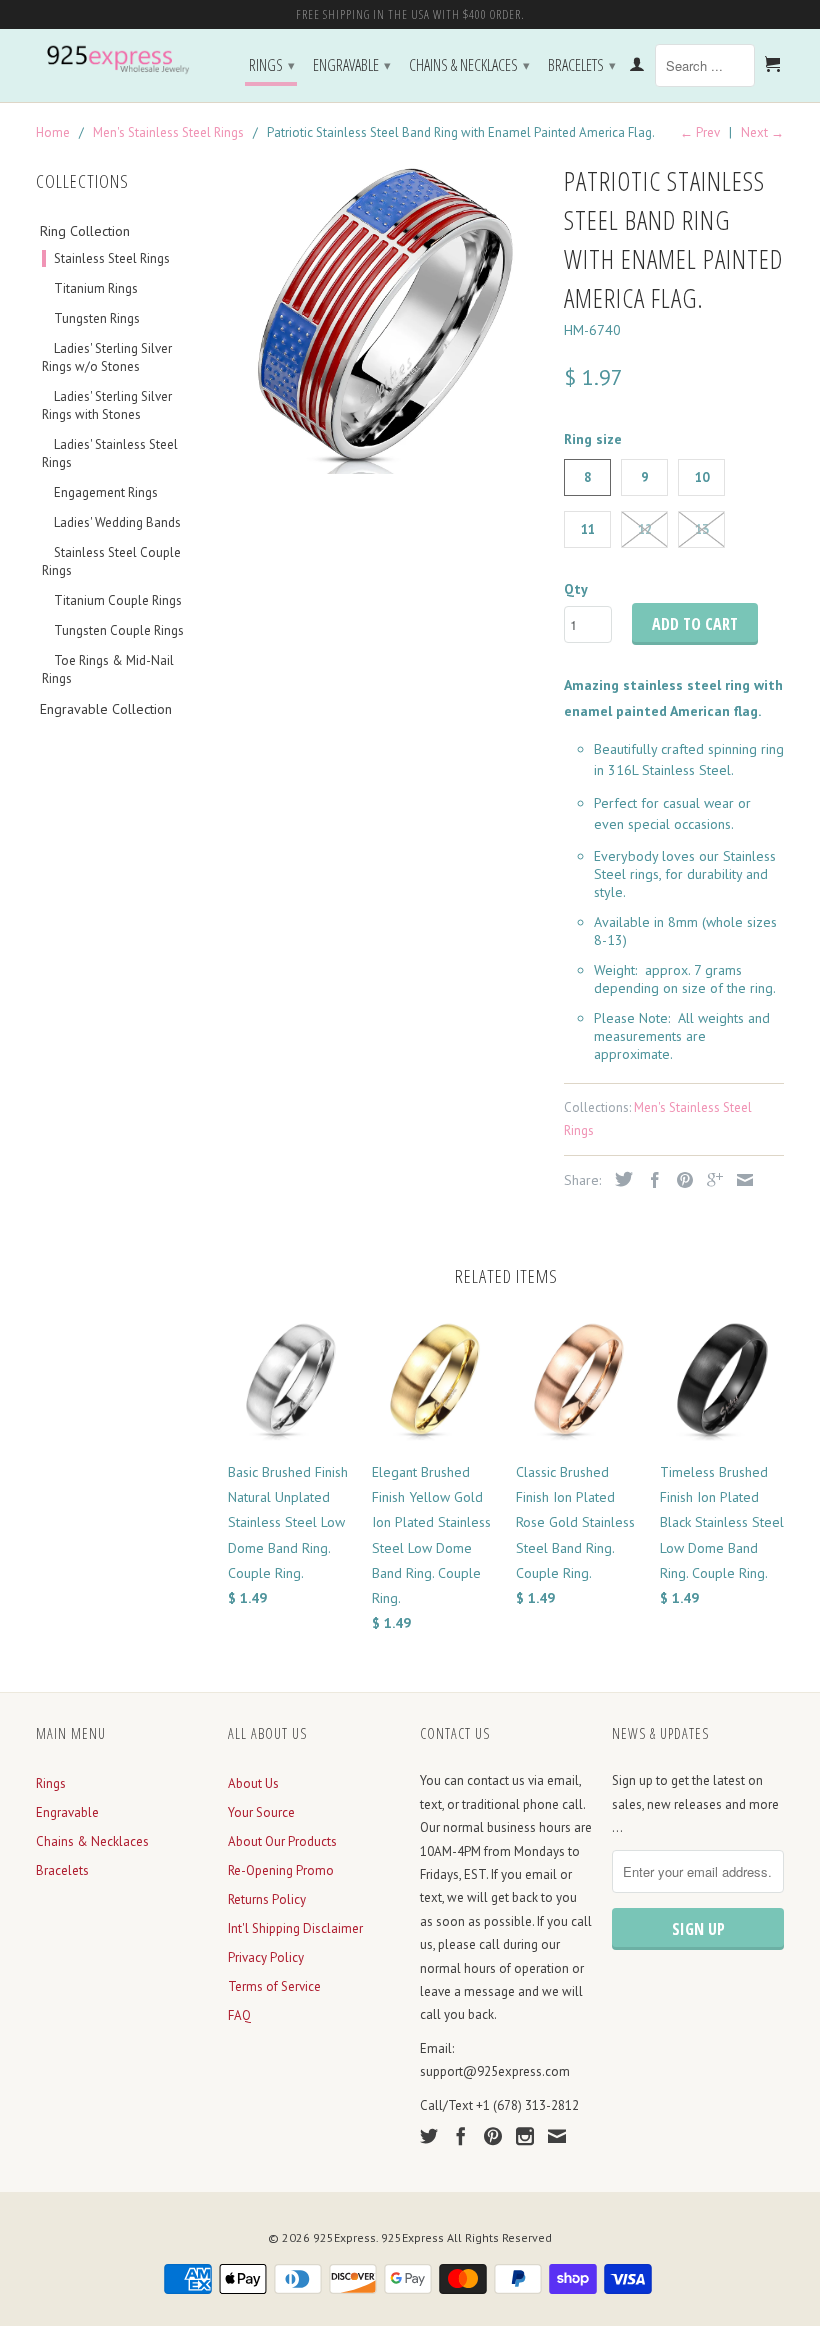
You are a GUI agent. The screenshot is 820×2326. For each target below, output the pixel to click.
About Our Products (282, 1841)
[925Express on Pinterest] (493, 2136)
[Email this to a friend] (740, 1180)
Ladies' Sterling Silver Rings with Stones (107, 405)
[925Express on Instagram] (525, 2136)
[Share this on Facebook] (650, 1180)
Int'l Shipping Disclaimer (295, 1928)
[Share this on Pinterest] (680, 1180)
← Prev (700, 132)
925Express (344, 2237)
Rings (272, 65)
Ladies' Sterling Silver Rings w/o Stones (107, 357)
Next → (762, 132)
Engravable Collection (106, 709)
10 (702, 477)
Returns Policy (267, 1899)
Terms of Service (274, 1986)
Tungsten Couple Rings (119, 630)
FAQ (239, 2015)
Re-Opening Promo (281, 1870)
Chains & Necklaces (469, 65)
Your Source (261, 1812)
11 (588, 529)
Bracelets (582, 65)
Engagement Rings (106, 492)
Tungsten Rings (97, 318)
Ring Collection (85, 231)
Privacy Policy (266, 1957)
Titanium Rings (96, 288)
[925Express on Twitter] (429, 2136)
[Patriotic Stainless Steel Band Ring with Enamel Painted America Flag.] (386, 316)
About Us (253, 1783)
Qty (576, 589)
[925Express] (122, 60)
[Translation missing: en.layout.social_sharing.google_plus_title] (710, 1180)
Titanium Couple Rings (118, 600)
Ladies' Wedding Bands (117, 522)
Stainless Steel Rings (112, 258)
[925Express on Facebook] (461, 2136)
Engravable (352, 65)
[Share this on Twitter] (619, 1179)
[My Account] (637, 68)
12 (645, 529)
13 (702, 529)
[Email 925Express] (557, 2136)
